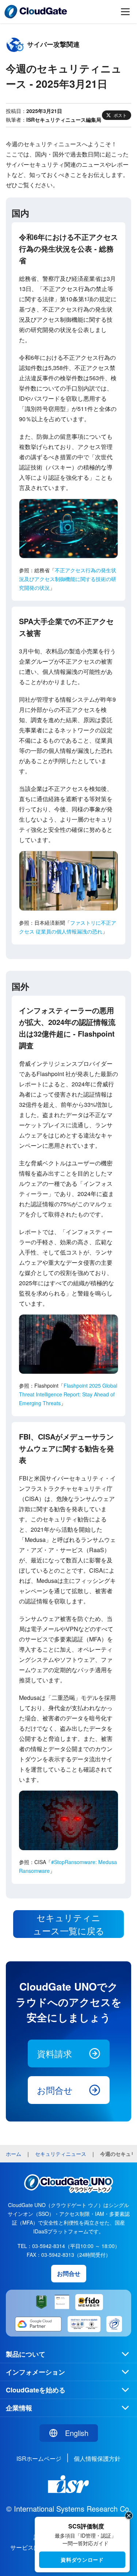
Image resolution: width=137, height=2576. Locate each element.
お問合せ (55, 2090)
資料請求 (54, 2053)
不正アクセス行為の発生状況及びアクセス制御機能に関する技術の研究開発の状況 (68, 579)
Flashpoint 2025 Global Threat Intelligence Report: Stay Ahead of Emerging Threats (68, 1394)
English (77, 2433)
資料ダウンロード (82, 2560)
